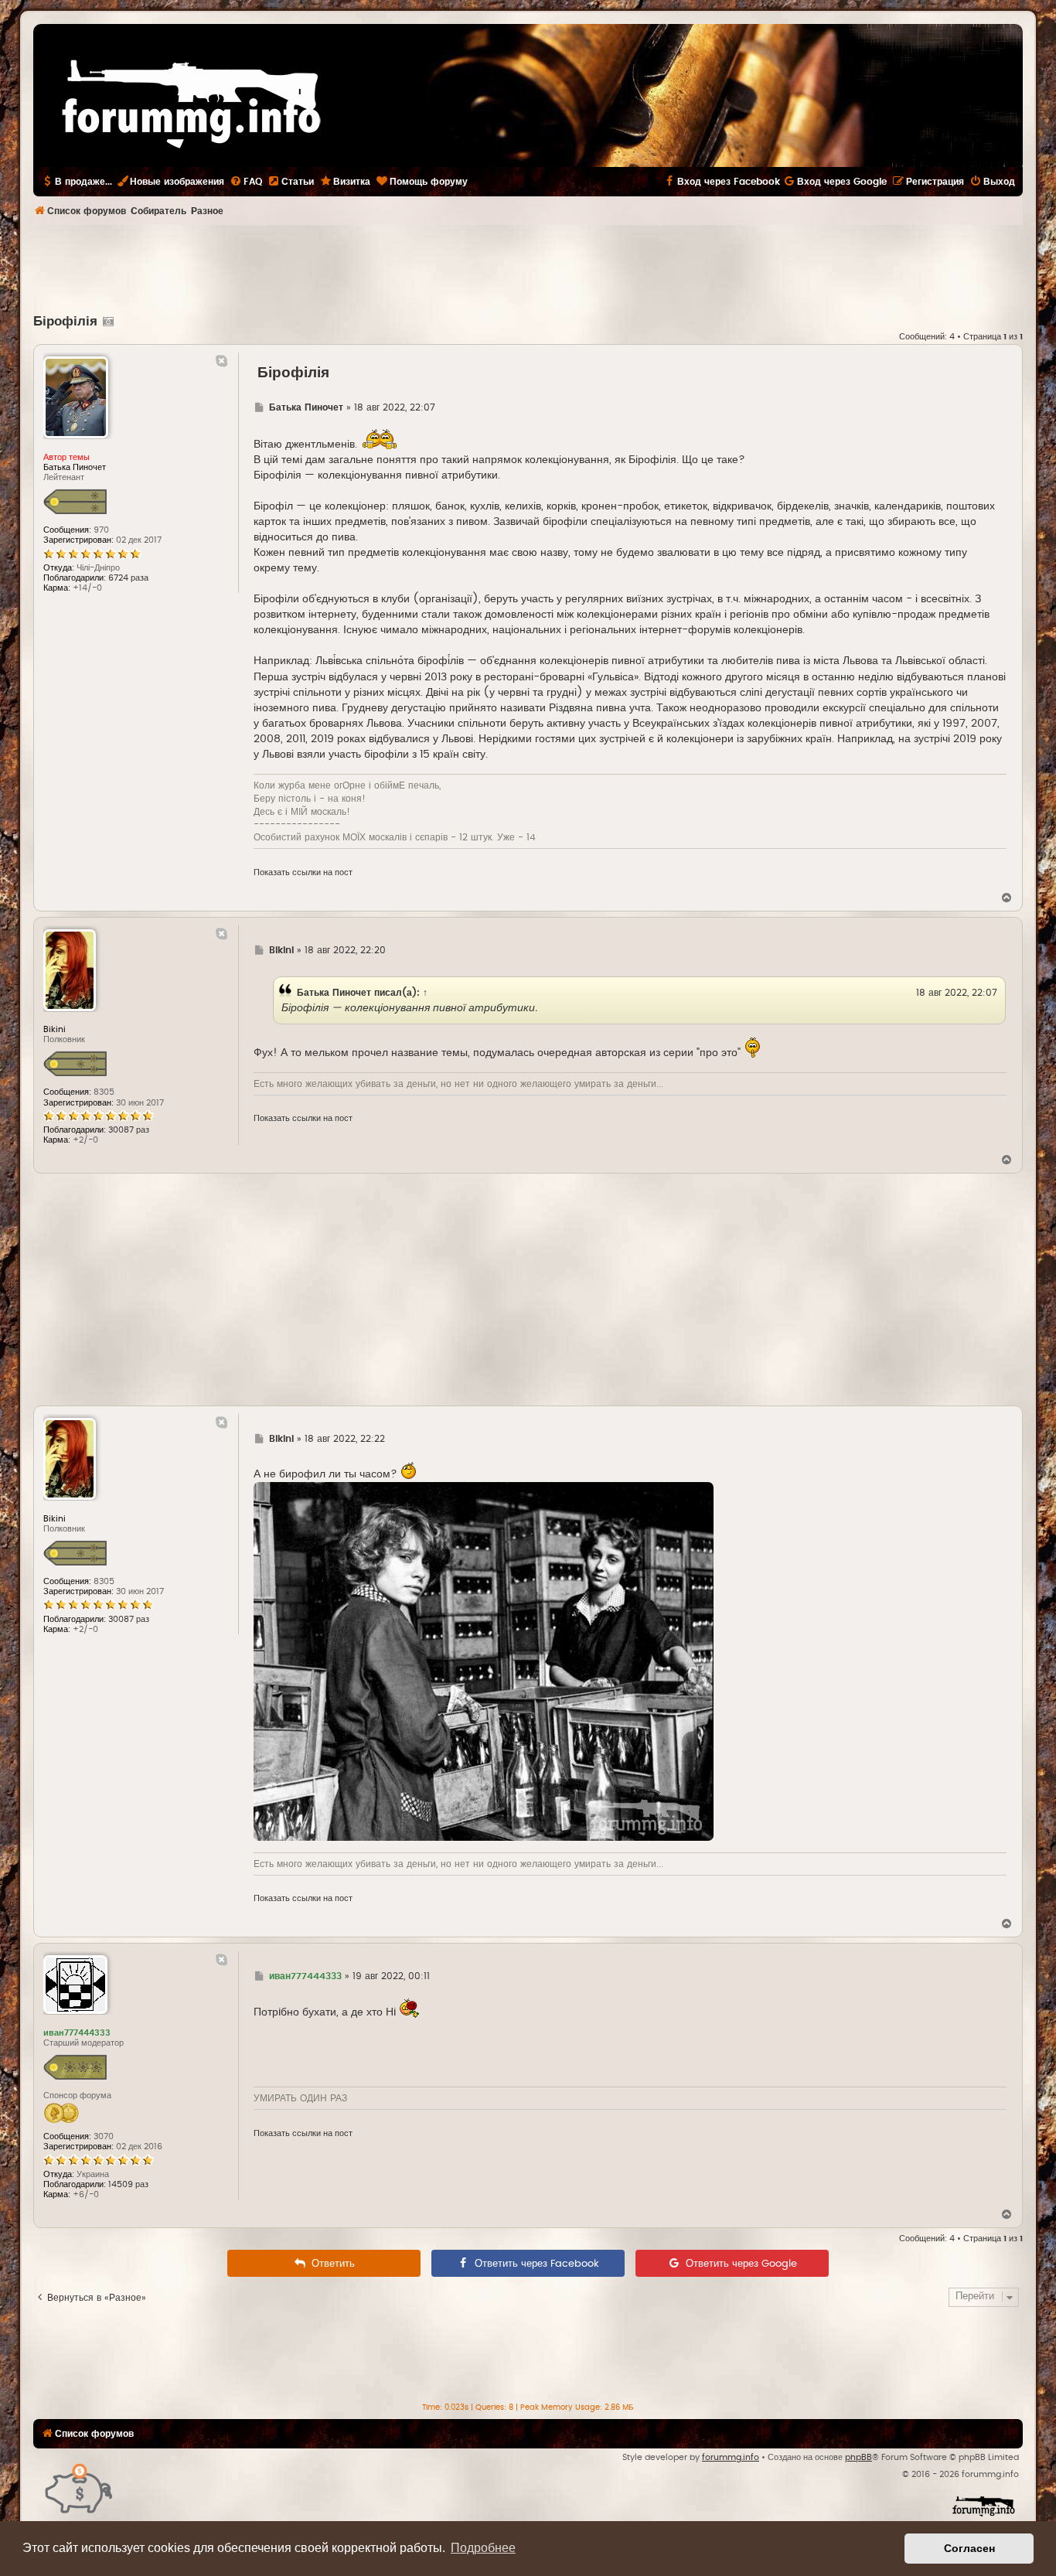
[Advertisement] (528, 267)
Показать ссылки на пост (303, 872)
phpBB (858, 2457)
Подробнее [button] (483, 2548)
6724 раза (128, 578)
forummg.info (731, 2457)
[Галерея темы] (106, 322)
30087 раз (129, 1130)
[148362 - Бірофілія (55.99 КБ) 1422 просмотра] (484, 1661)
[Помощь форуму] (79, 2487)
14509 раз (128, 2184)
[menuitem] (246, 182)
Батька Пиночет (334, 993)
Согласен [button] (969, 2548)
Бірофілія (65, 322)
